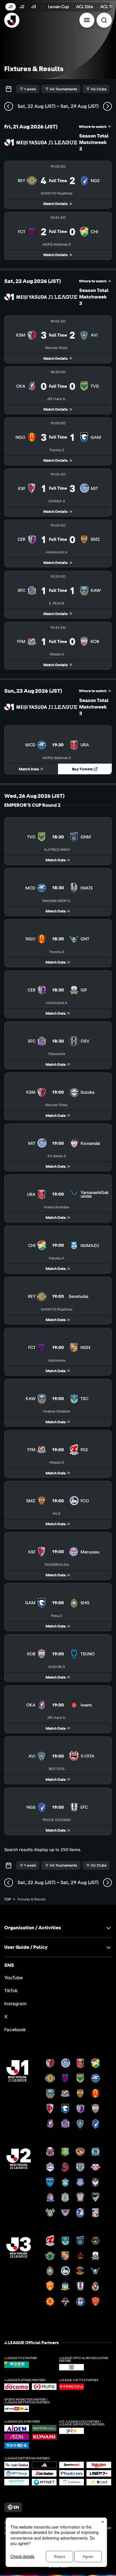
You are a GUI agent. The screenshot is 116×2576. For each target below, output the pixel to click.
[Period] (9, 89)
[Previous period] (9, 106)
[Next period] (107, 106)
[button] (87, 20)
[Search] (104, 20)
